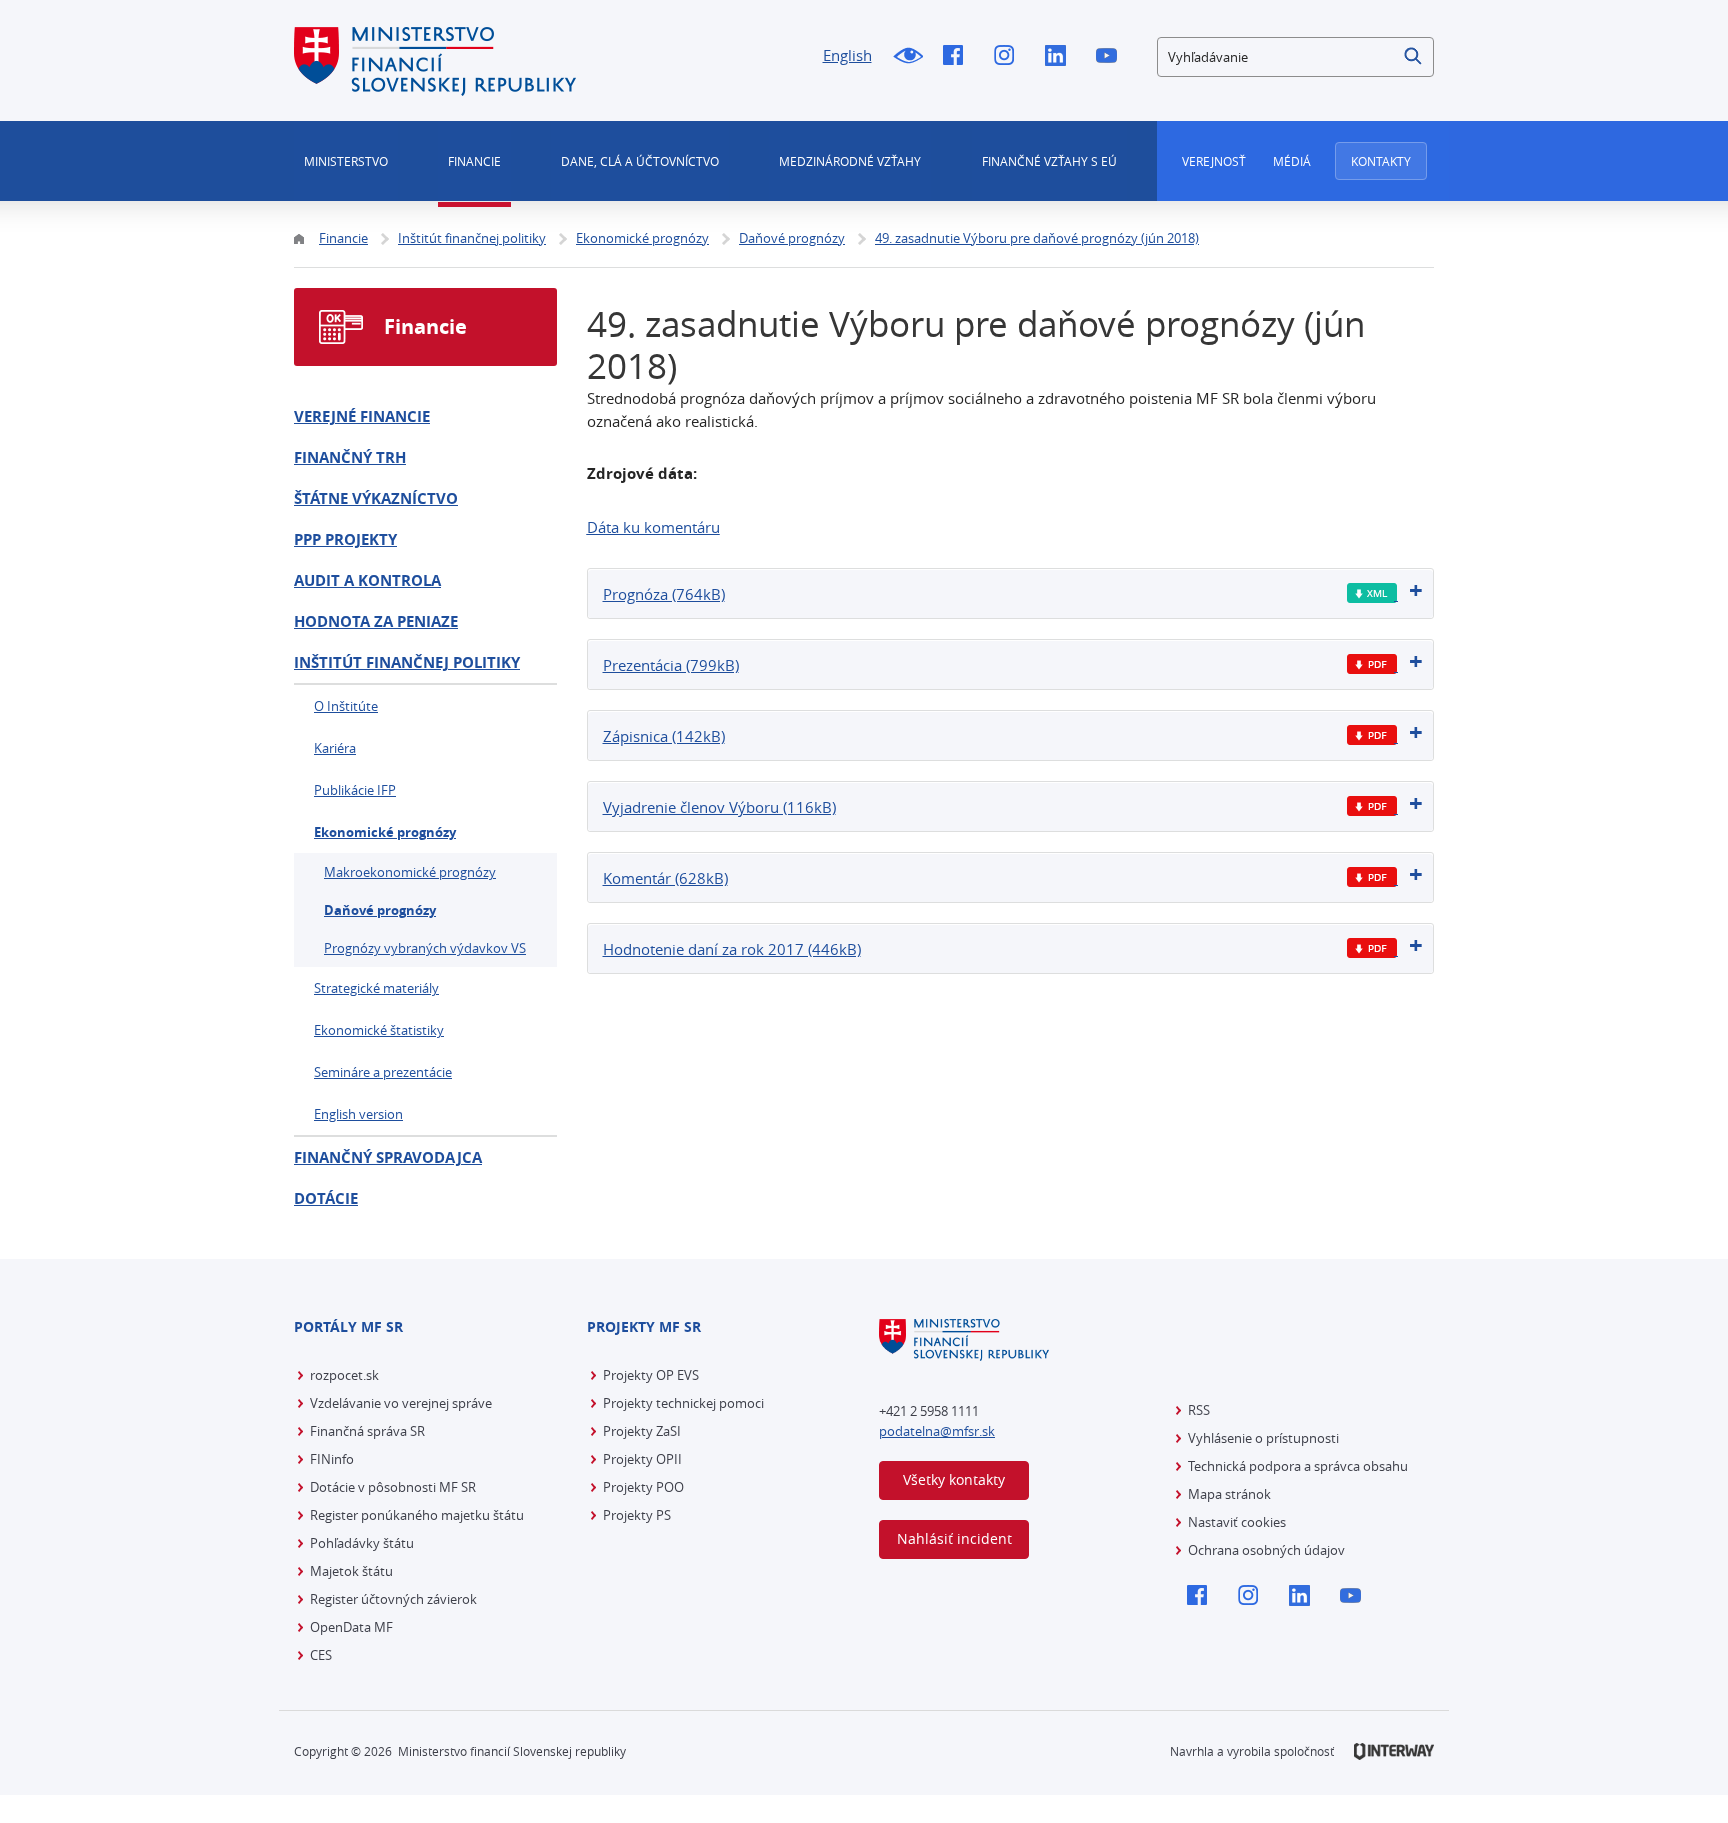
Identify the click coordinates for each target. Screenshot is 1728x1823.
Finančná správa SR (367, 1431)
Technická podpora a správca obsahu (1298, 1466)
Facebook (958, 57)
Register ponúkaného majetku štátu (417, 1515)
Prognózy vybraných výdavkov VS (425, 948)
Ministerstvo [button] (346, 161)
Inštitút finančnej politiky (407, 662)
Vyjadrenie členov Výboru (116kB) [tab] (719, 807)
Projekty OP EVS (651, 1375)
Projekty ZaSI (642, 1431)
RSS (1199, 1410)
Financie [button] (474, 161)
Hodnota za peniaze (376, 621)
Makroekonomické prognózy (410, 872)
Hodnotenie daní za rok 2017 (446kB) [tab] (732, 949)
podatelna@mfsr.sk (937, 1431)
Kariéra (335, 748)
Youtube (1111, 57)
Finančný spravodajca (388, 1157)
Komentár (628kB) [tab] (665, 878)
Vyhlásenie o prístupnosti (1263, 1438)
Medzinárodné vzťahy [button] (850, 161)
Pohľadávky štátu (362, 1543)
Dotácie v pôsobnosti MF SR (393, 1487)
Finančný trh (350, 457)
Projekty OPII (642, 1459)
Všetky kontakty (954, 1479)
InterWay (1394, 1751)
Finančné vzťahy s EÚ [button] (1049, 161)
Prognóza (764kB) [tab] (664, 594)
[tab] (1011, 593)
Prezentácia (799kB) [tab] (671, 665)
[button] (1414, 57)
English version (358, 1114)
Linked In (1060, 57)
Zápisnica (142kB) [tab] (664, 736)
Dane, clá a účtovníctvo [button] (640, 161)
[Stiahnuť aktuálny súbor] (1372, 593)
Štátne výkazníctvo (376, 498)
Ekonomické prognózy (385, 832)
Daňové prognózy (380, 910)
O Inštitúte (346, 706)
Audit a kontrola (367, 580)
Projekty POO (643, 1487)
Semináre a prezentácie (383, 1072)
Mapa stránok (1229, 1494)
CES (321, 1655)
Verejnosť (1214, 161)
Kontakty (1381, 161)
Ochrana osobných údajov (1266, 1550)
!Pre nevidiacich (907, 57)
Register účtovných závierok (393, 1599)
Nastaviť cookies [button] (1237, 1522)
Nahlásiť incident (954, 1538)
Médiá (1292, 161)
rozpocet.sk (344, 1375)
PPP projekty (345, 539)
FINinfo (332, 1459)
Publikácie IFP (355, 790)
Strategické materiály (376, 988)
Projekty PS (637, 1515)
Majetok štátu (351, 1571)
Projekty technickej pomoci (683, 1403)
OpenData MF (351, 1627)
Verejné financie (362, 416)
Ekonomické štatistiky (379, 1030)
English (847, 55)
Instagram (1009, 57)
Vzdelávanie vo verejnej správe (401, 1403)
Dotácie (326, 1198)
